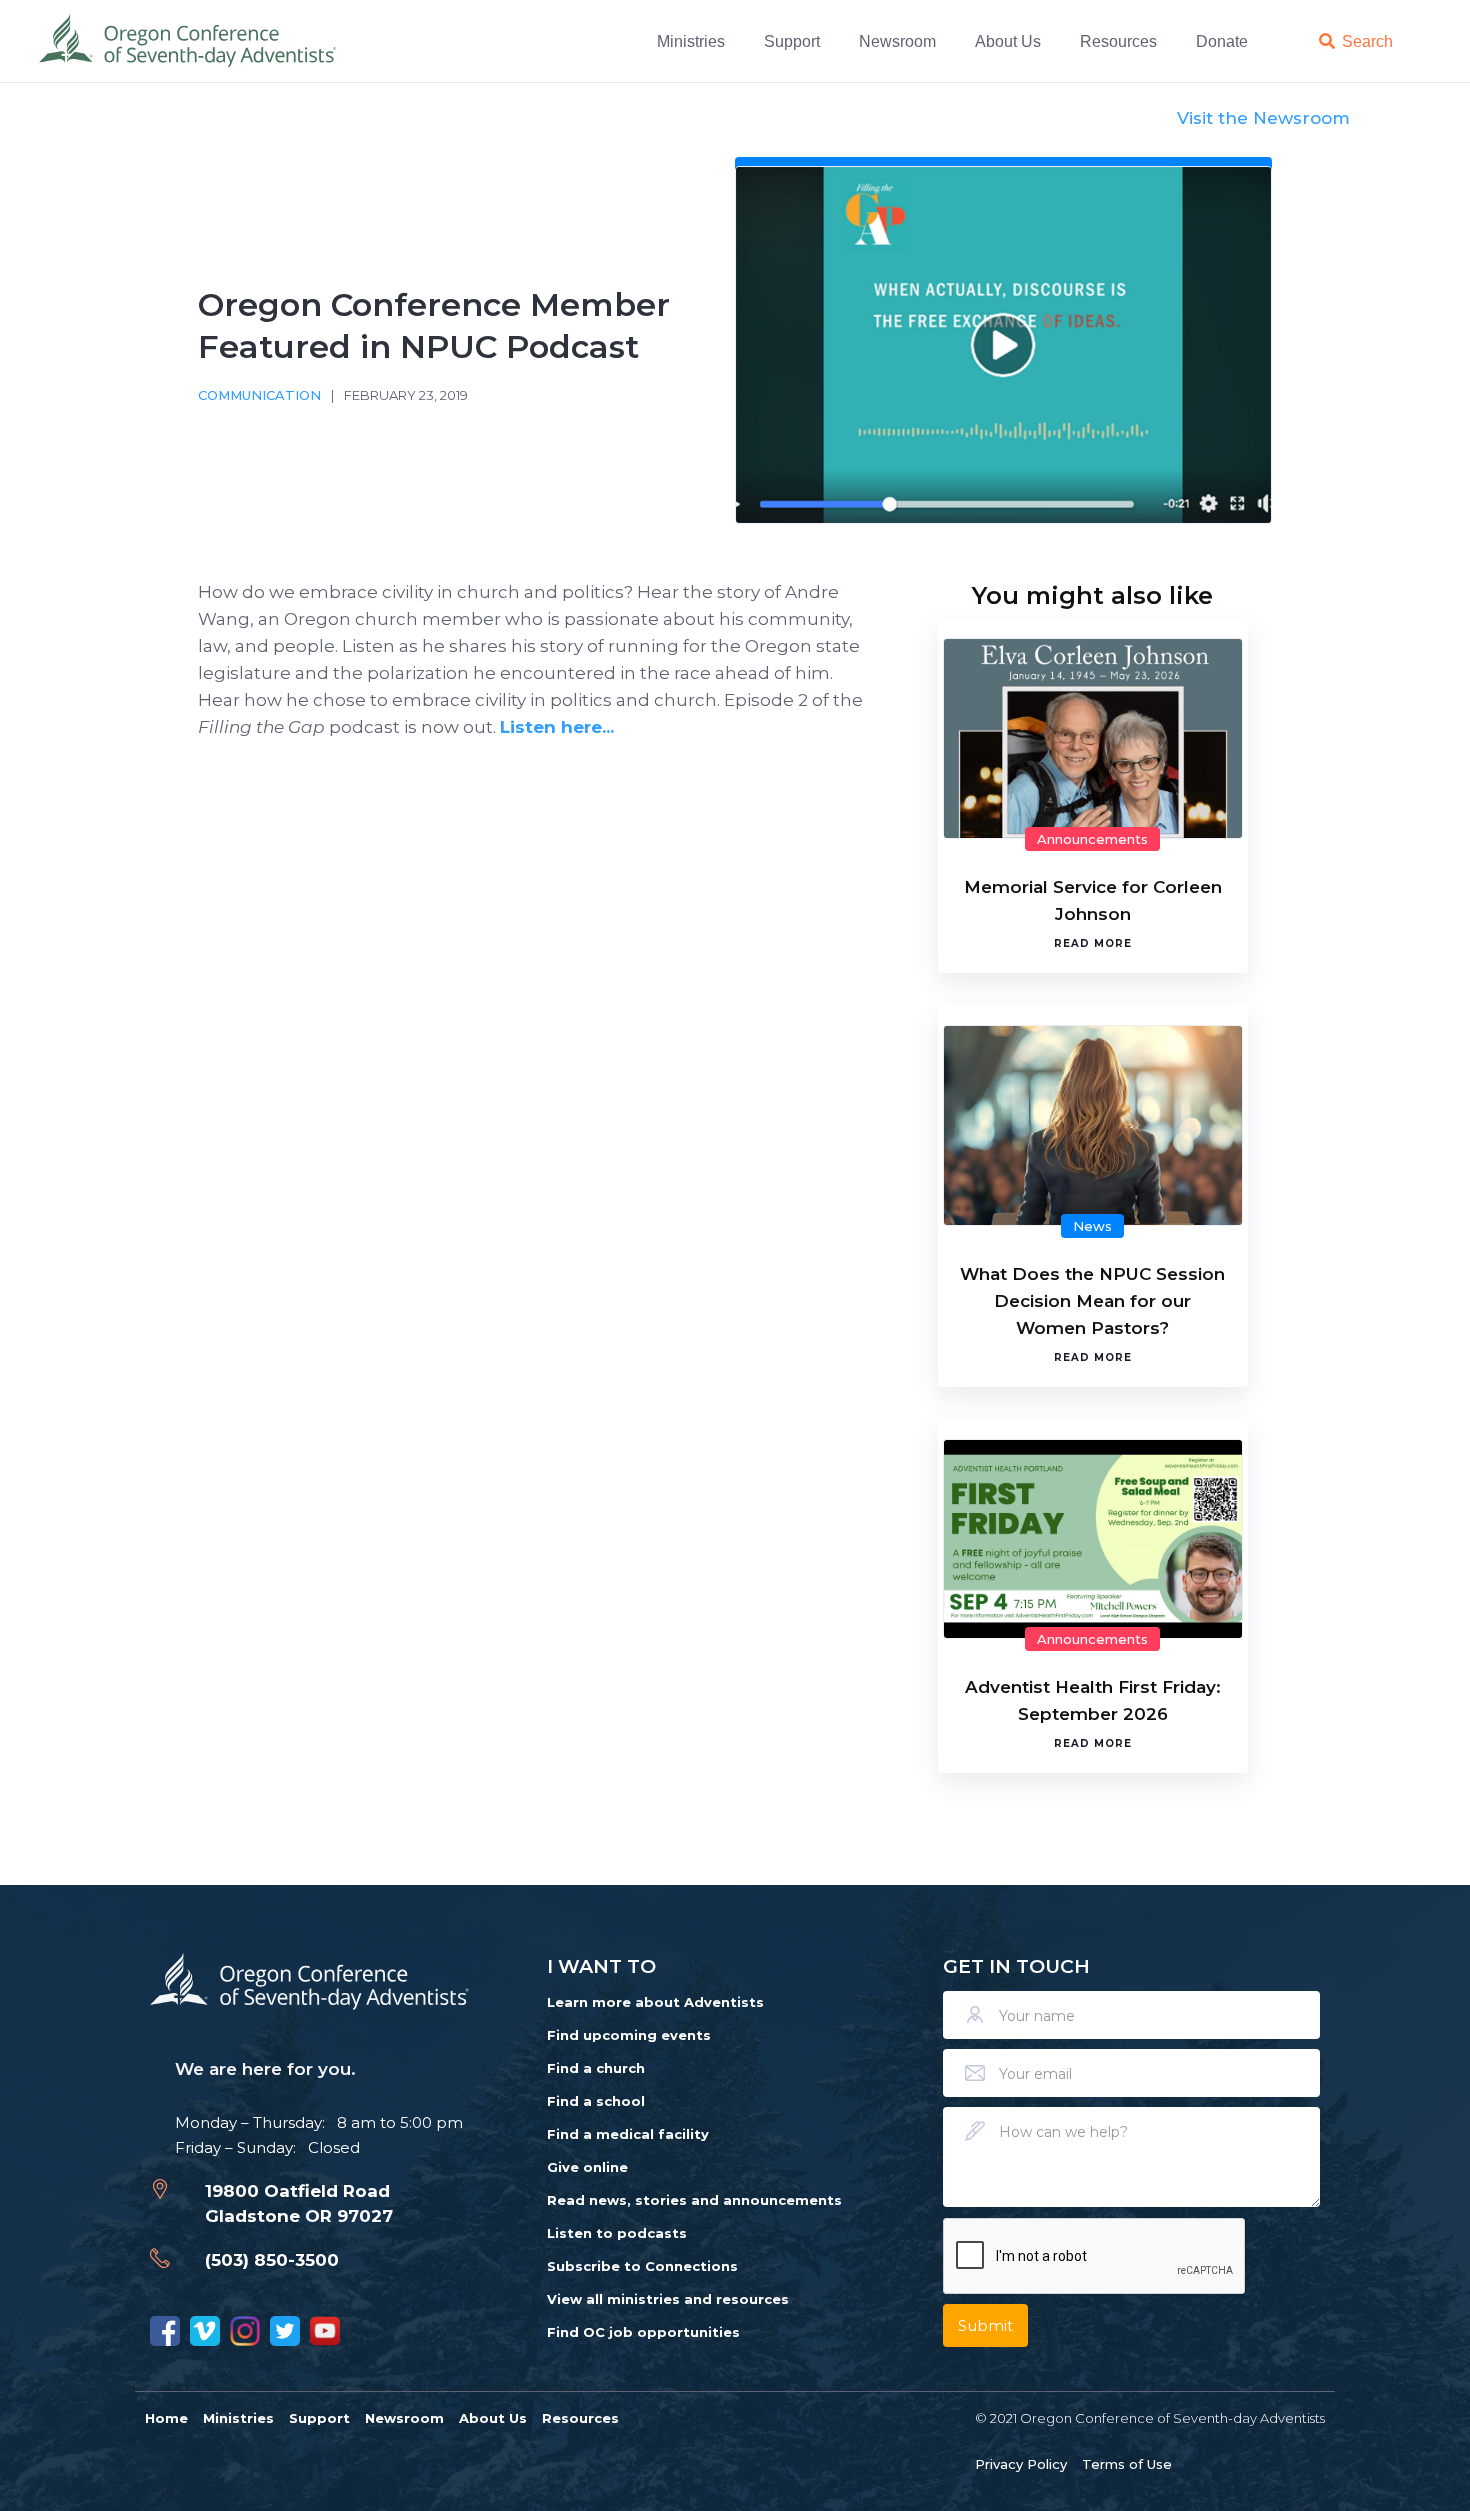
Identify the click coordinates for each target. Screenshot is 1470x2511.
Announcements (1092, 839)
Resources (1118, 41)
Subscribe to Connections (642, 2266)
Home (166, 2418)
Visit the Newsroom (1263, 118)
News (1092, 1226)
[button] (694, 41)
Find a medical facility (628, 2134)
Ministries (691, 41)
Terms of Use (1127, 2464)
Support (792, 41)
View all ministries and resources (668, 2299)
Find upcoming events (629, 2035)
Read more (1093, 943)
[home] (189, 41)
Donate (1222, 41)
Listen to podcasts (617, 2233)
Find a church (596, 2068)
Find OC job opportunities (643, 2332)
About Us (1008, 41)
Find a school (596, 2101)
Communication (259, 395)
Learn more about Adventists (655, 2002)
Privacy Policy (1021, 2464)
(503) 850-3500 (272, 2260)
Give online (587, 2167)
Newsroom (897, 41)
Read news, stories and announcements (694, 2200)
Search (1367, 41)
